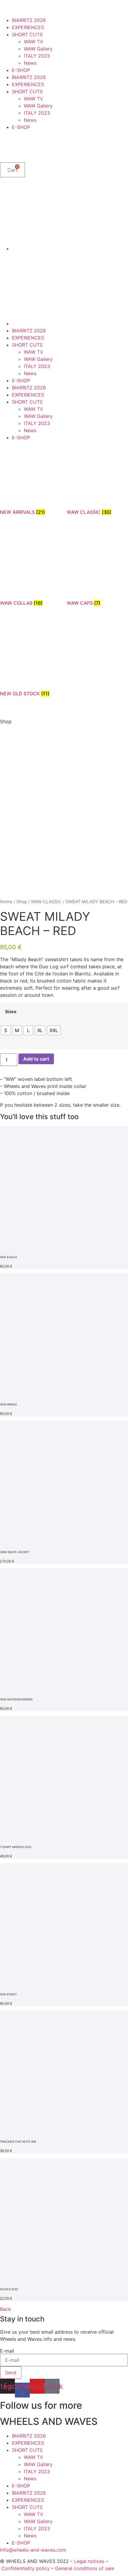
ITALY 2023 (37, 56)
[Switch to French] (17, 147)
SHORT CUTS (27, 34)
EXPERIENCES (28, 27)
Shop (22, 902)
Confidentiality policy (26, 2568)
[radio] (6, 1030)
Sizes (11, 1012)
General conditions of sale (85, 2568)
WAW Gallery (38, 49)
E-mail (7, 2351)
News (30, 63)
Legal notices (89, 2561)
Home (6, 902)
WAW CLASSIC (46, 902)
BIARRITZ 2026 (29, 20)
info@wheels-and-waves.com (33, 2550)
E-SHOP (21, 70)
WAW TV (33, 42)
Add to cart (36, 1059)
